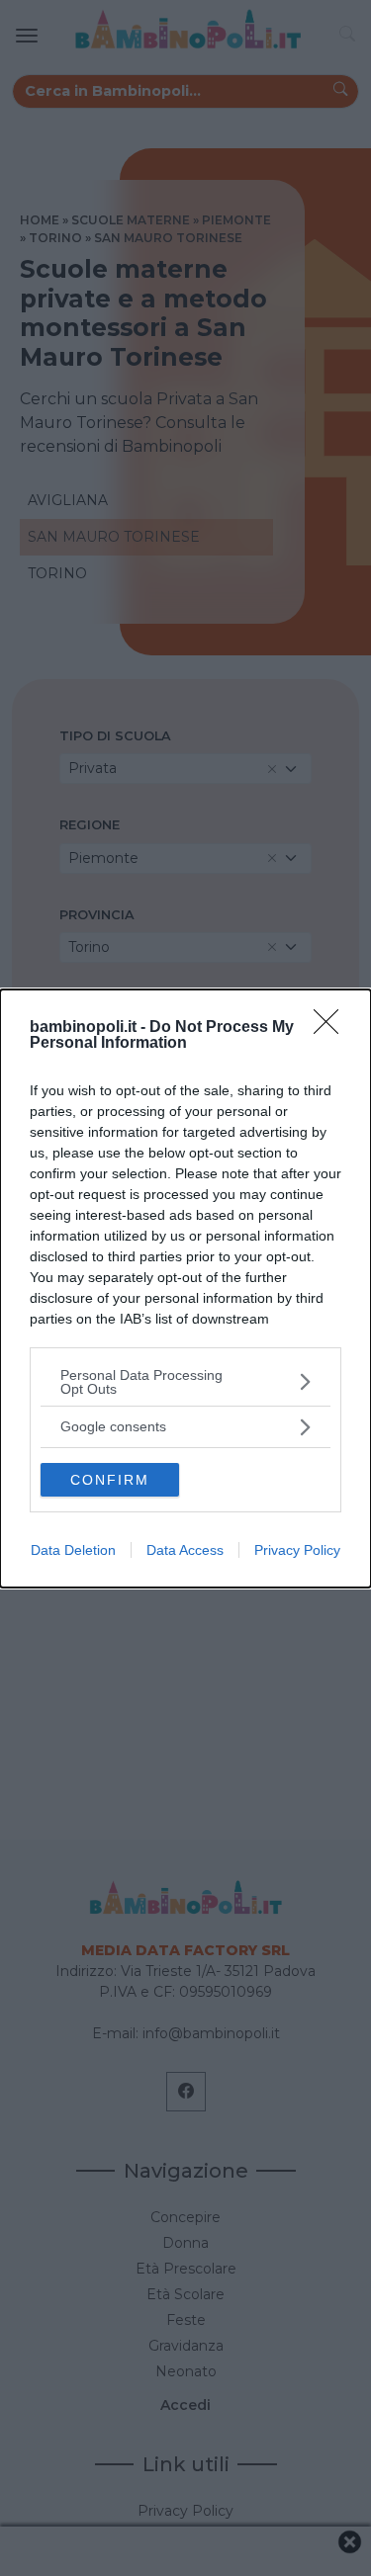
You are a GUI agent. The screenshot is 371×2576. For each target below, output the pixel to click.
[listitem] (185, 1382)
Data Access (185, 1550)
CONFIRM (110, 1480)
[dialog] (185, 1288)
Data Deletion (73, 1550)
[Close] (332, 1028)
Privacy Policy (297, 1550)
